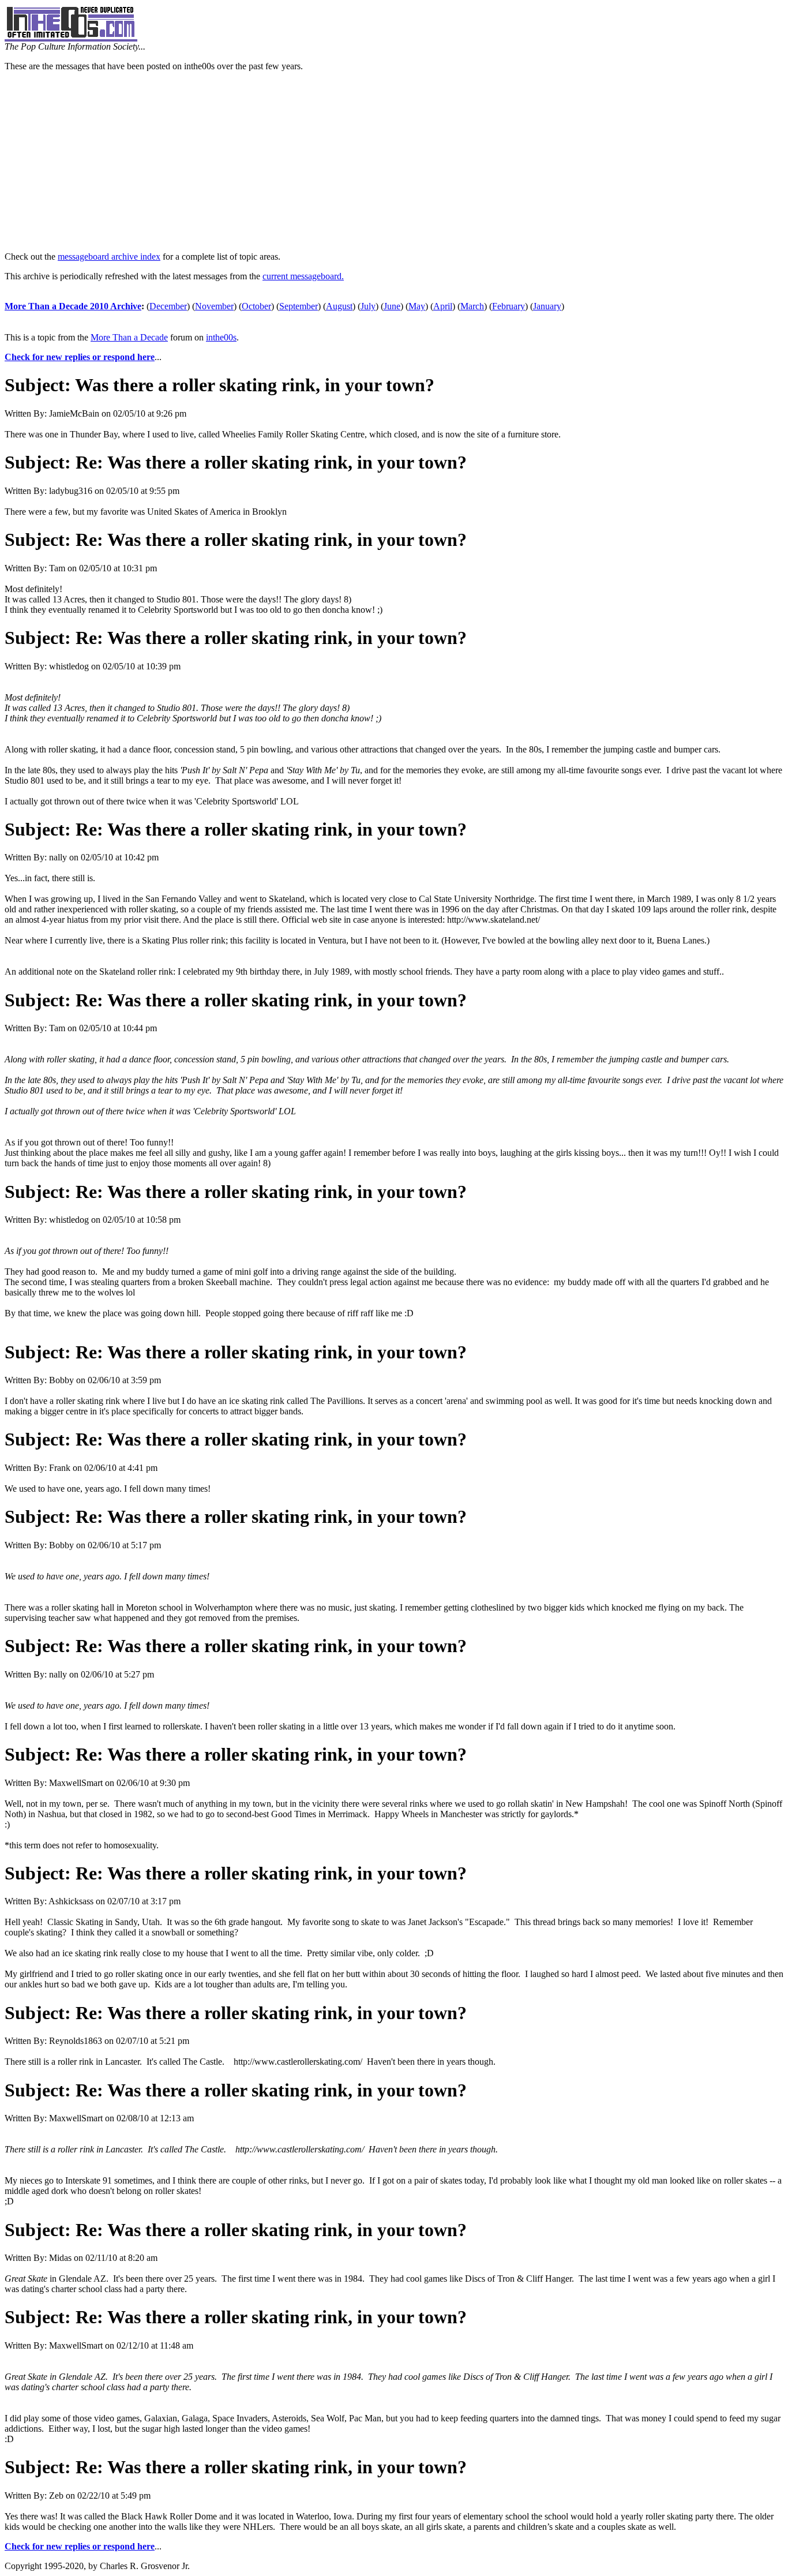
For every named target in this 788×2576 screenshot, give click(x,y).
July (368, 306)
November (214, 306)
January (547, 306)
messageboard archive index (109, 257)
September (299, 306)
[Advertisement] (394, 162)
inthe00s (221, 337)
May (417, 306)
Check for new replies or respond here (80, 357)
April (443, 306)
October (256, 306)
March (472, 306)
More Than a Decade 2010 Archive (73, 306)
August (339, 306)
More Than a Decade (129, 337)
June (392, 306)
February (509, 306)
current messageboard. (303, 276)
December (168, 306)
